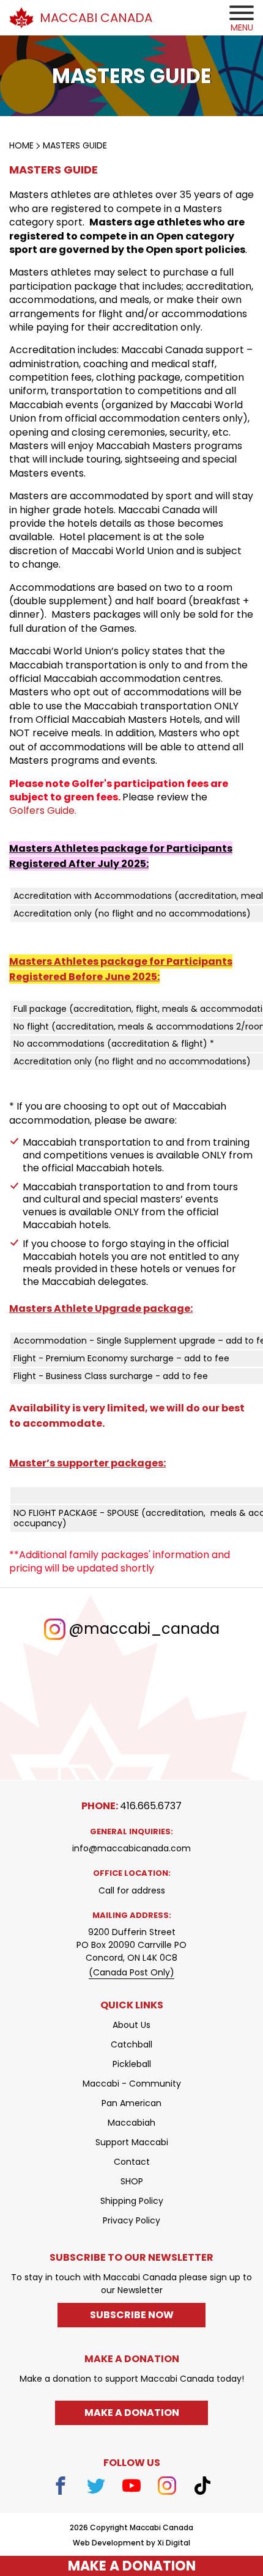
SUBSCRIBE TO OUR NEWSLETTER (131, 2257)
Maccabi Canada (96, 18)
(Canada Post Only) (131, 1972)
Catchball (131, 2044)
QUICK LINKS (132, 2005)
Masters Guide (75, 145)
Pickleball (132, 2064)
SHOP (132, 2181)
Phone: (131, 1806)
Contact (132, 2162)
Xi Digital (174, 2543)
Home (21, 145)
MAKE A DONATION (132, 2566)
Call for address (132, 1890)
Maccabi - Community (132, 2084)
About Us (131, 2025)
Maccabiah (131, 2123)
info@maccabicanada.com (131, 1848)
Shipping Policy (132, 2201)
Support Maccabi (132, 2142)
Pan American (131, 2103)
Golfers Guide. (43, 811)
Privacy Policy (131, 2220)
